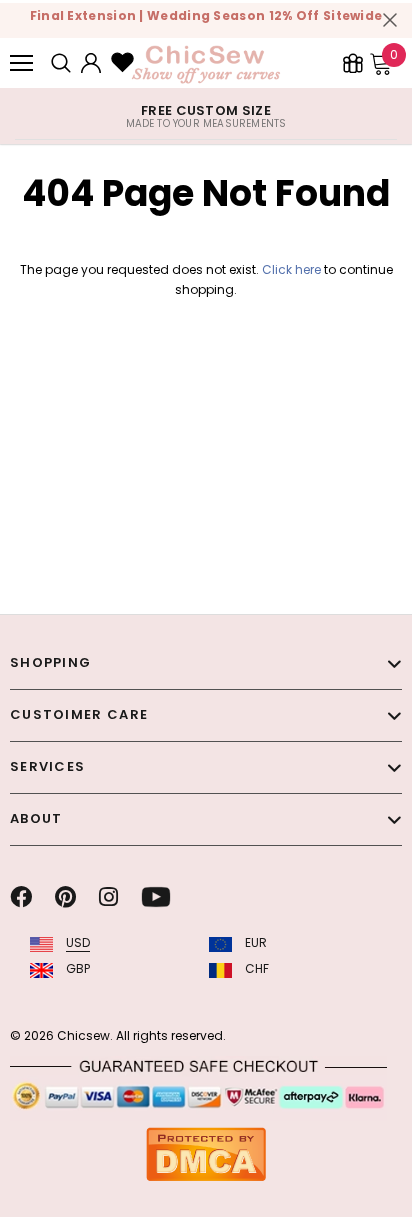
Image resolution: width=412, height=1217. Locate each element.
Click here (293, 269)
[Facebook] (21, 897)
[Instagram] (108, 897)
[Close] (390, 20)
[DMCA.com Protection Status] (206, 1153)
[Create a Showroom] (353, 63)
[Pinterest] (65, 897)
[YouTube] (156, 897)
